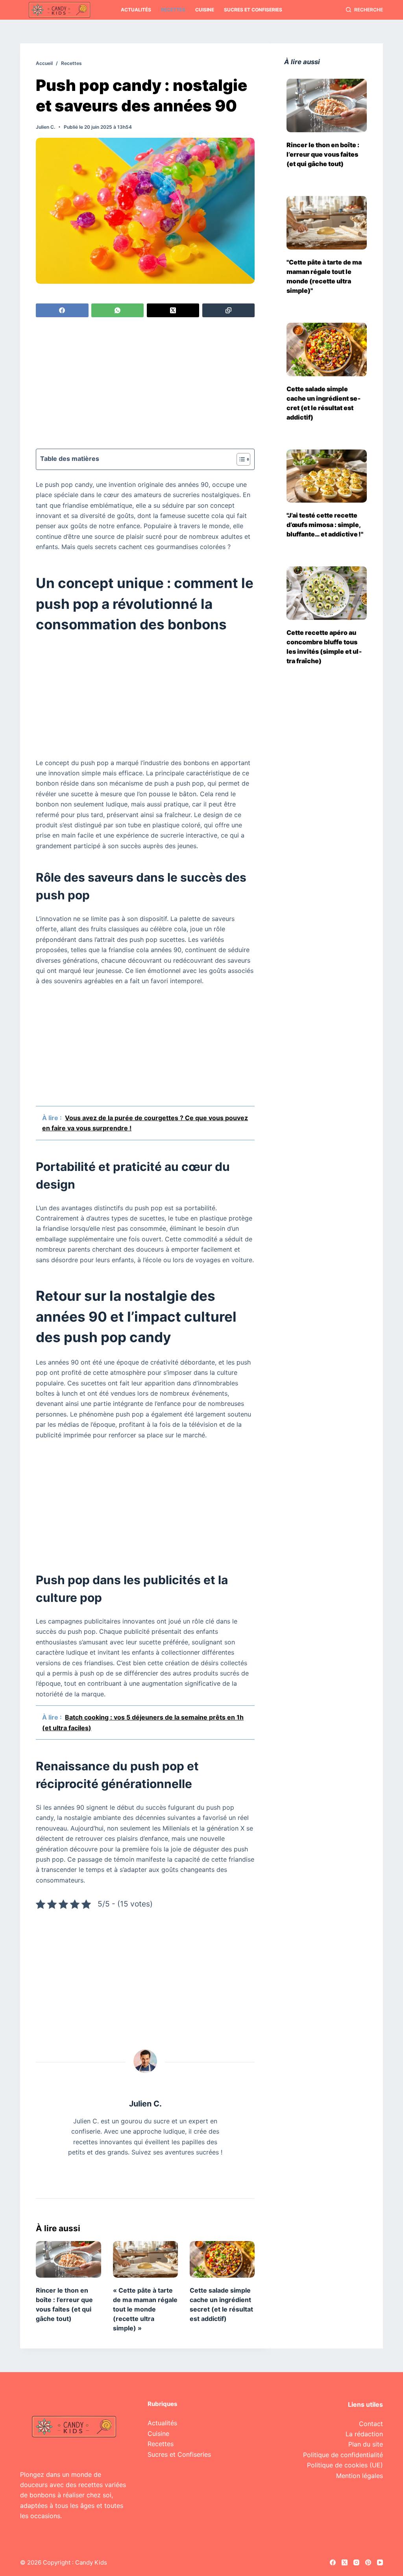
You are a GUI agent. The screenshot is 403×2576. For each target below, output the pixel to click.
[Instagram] (356, 2562)
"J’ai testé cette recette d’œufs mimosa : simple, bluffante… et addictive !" (325, 525)
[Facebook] (62, 310)
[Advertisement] (145, 384)
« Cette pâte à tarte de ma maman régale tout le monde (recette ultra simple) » (145, 2309)
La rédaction (364, 2434)
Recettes (173, 10)
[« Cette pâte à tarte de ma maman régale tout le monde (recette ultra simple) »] (145, 2259)
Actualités (136, 10)
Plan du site (366, 2444)
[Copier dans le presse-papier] (228, 310)
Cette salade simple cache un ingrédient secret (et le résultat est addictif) (324, 403)
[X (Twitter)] (173, 310)
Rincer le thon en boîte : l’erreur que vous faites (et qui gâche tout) (323, 154)
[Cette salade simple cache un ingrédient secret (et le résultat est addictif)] (222, 2259)
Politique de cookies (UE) (345, 2465)
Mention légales (360, 2476)
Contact (371, 2424)
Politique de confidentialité (343, 2455)
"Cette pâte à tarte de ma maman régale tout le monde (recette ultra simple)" (324, 276)
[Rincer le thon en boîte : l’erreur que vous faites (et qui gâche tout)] (68, 2259)
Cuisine (205, 10)
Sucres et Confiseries (253, 10)
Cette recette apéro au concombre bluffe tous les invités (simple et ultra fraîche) (324, 647)
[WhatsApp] (117, 310)
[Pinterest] (368, 2562)
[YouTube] (380, 2562)
